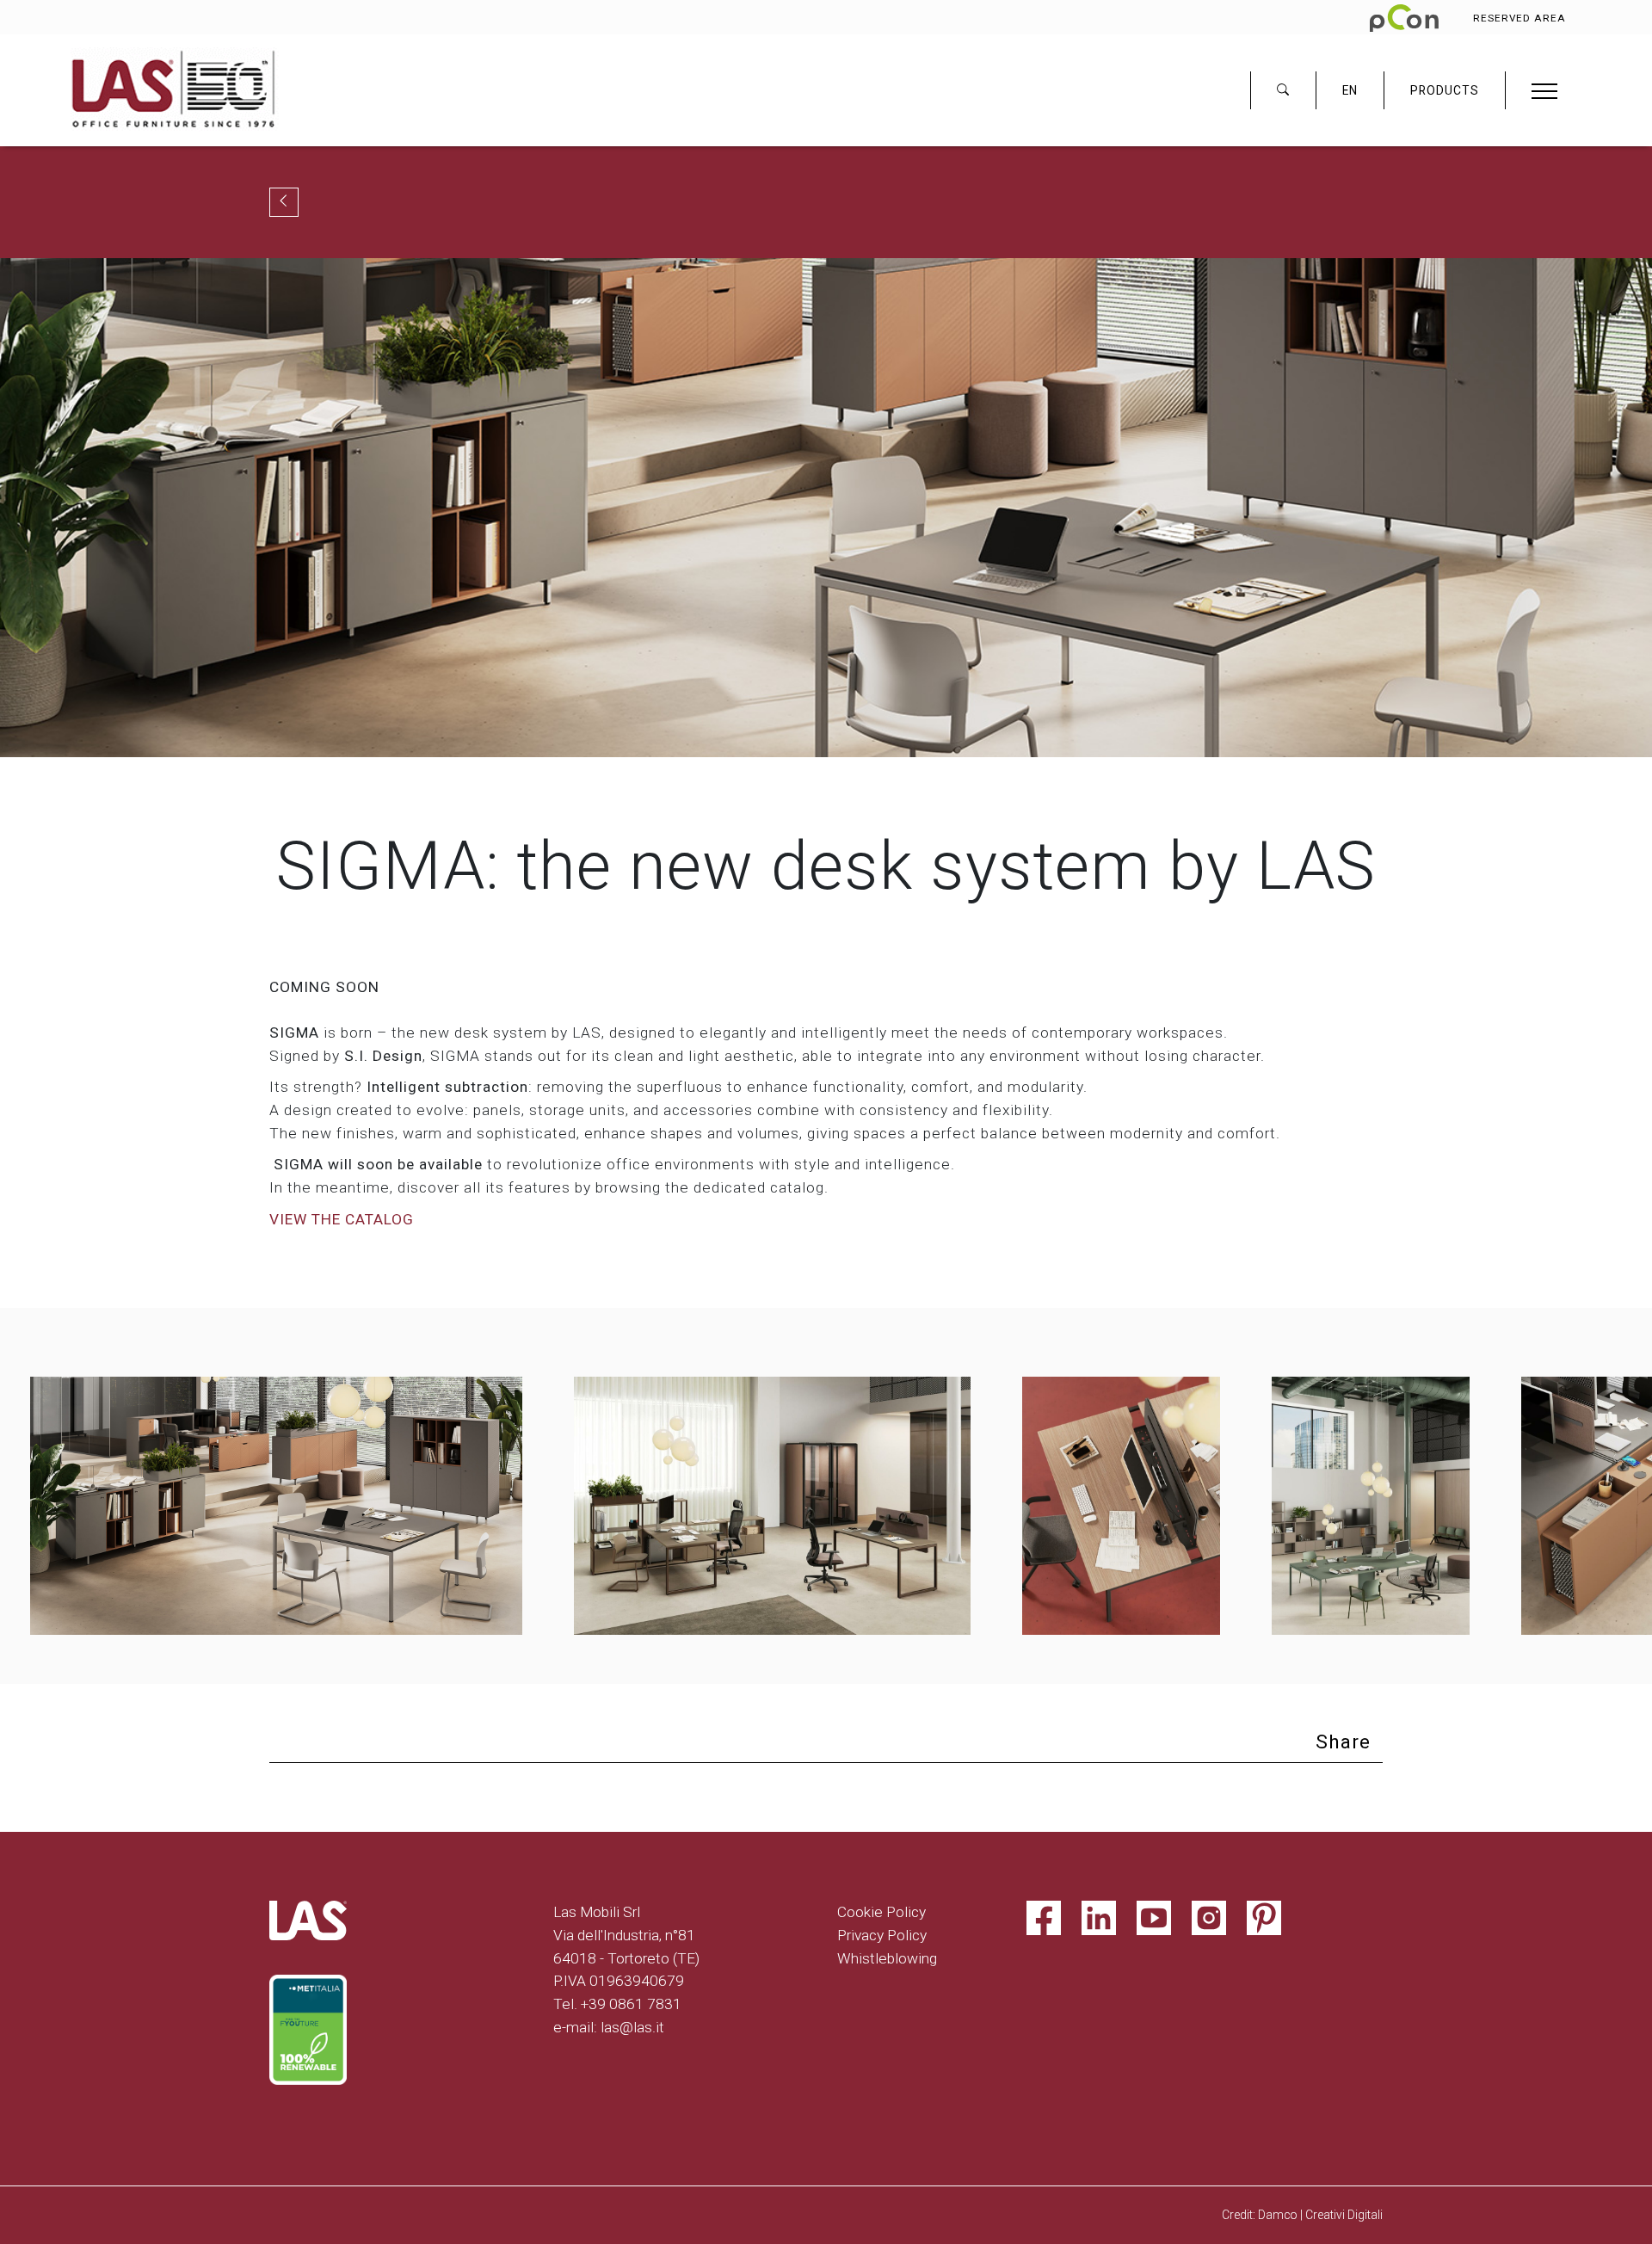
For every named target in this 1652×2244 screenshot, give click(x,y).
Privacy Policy (882, 1935)
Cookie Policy (881, 1912)
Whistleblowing (887, 1958)
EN (1350, 90)
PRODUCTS (1445, 90)
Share (1343, 1742)
